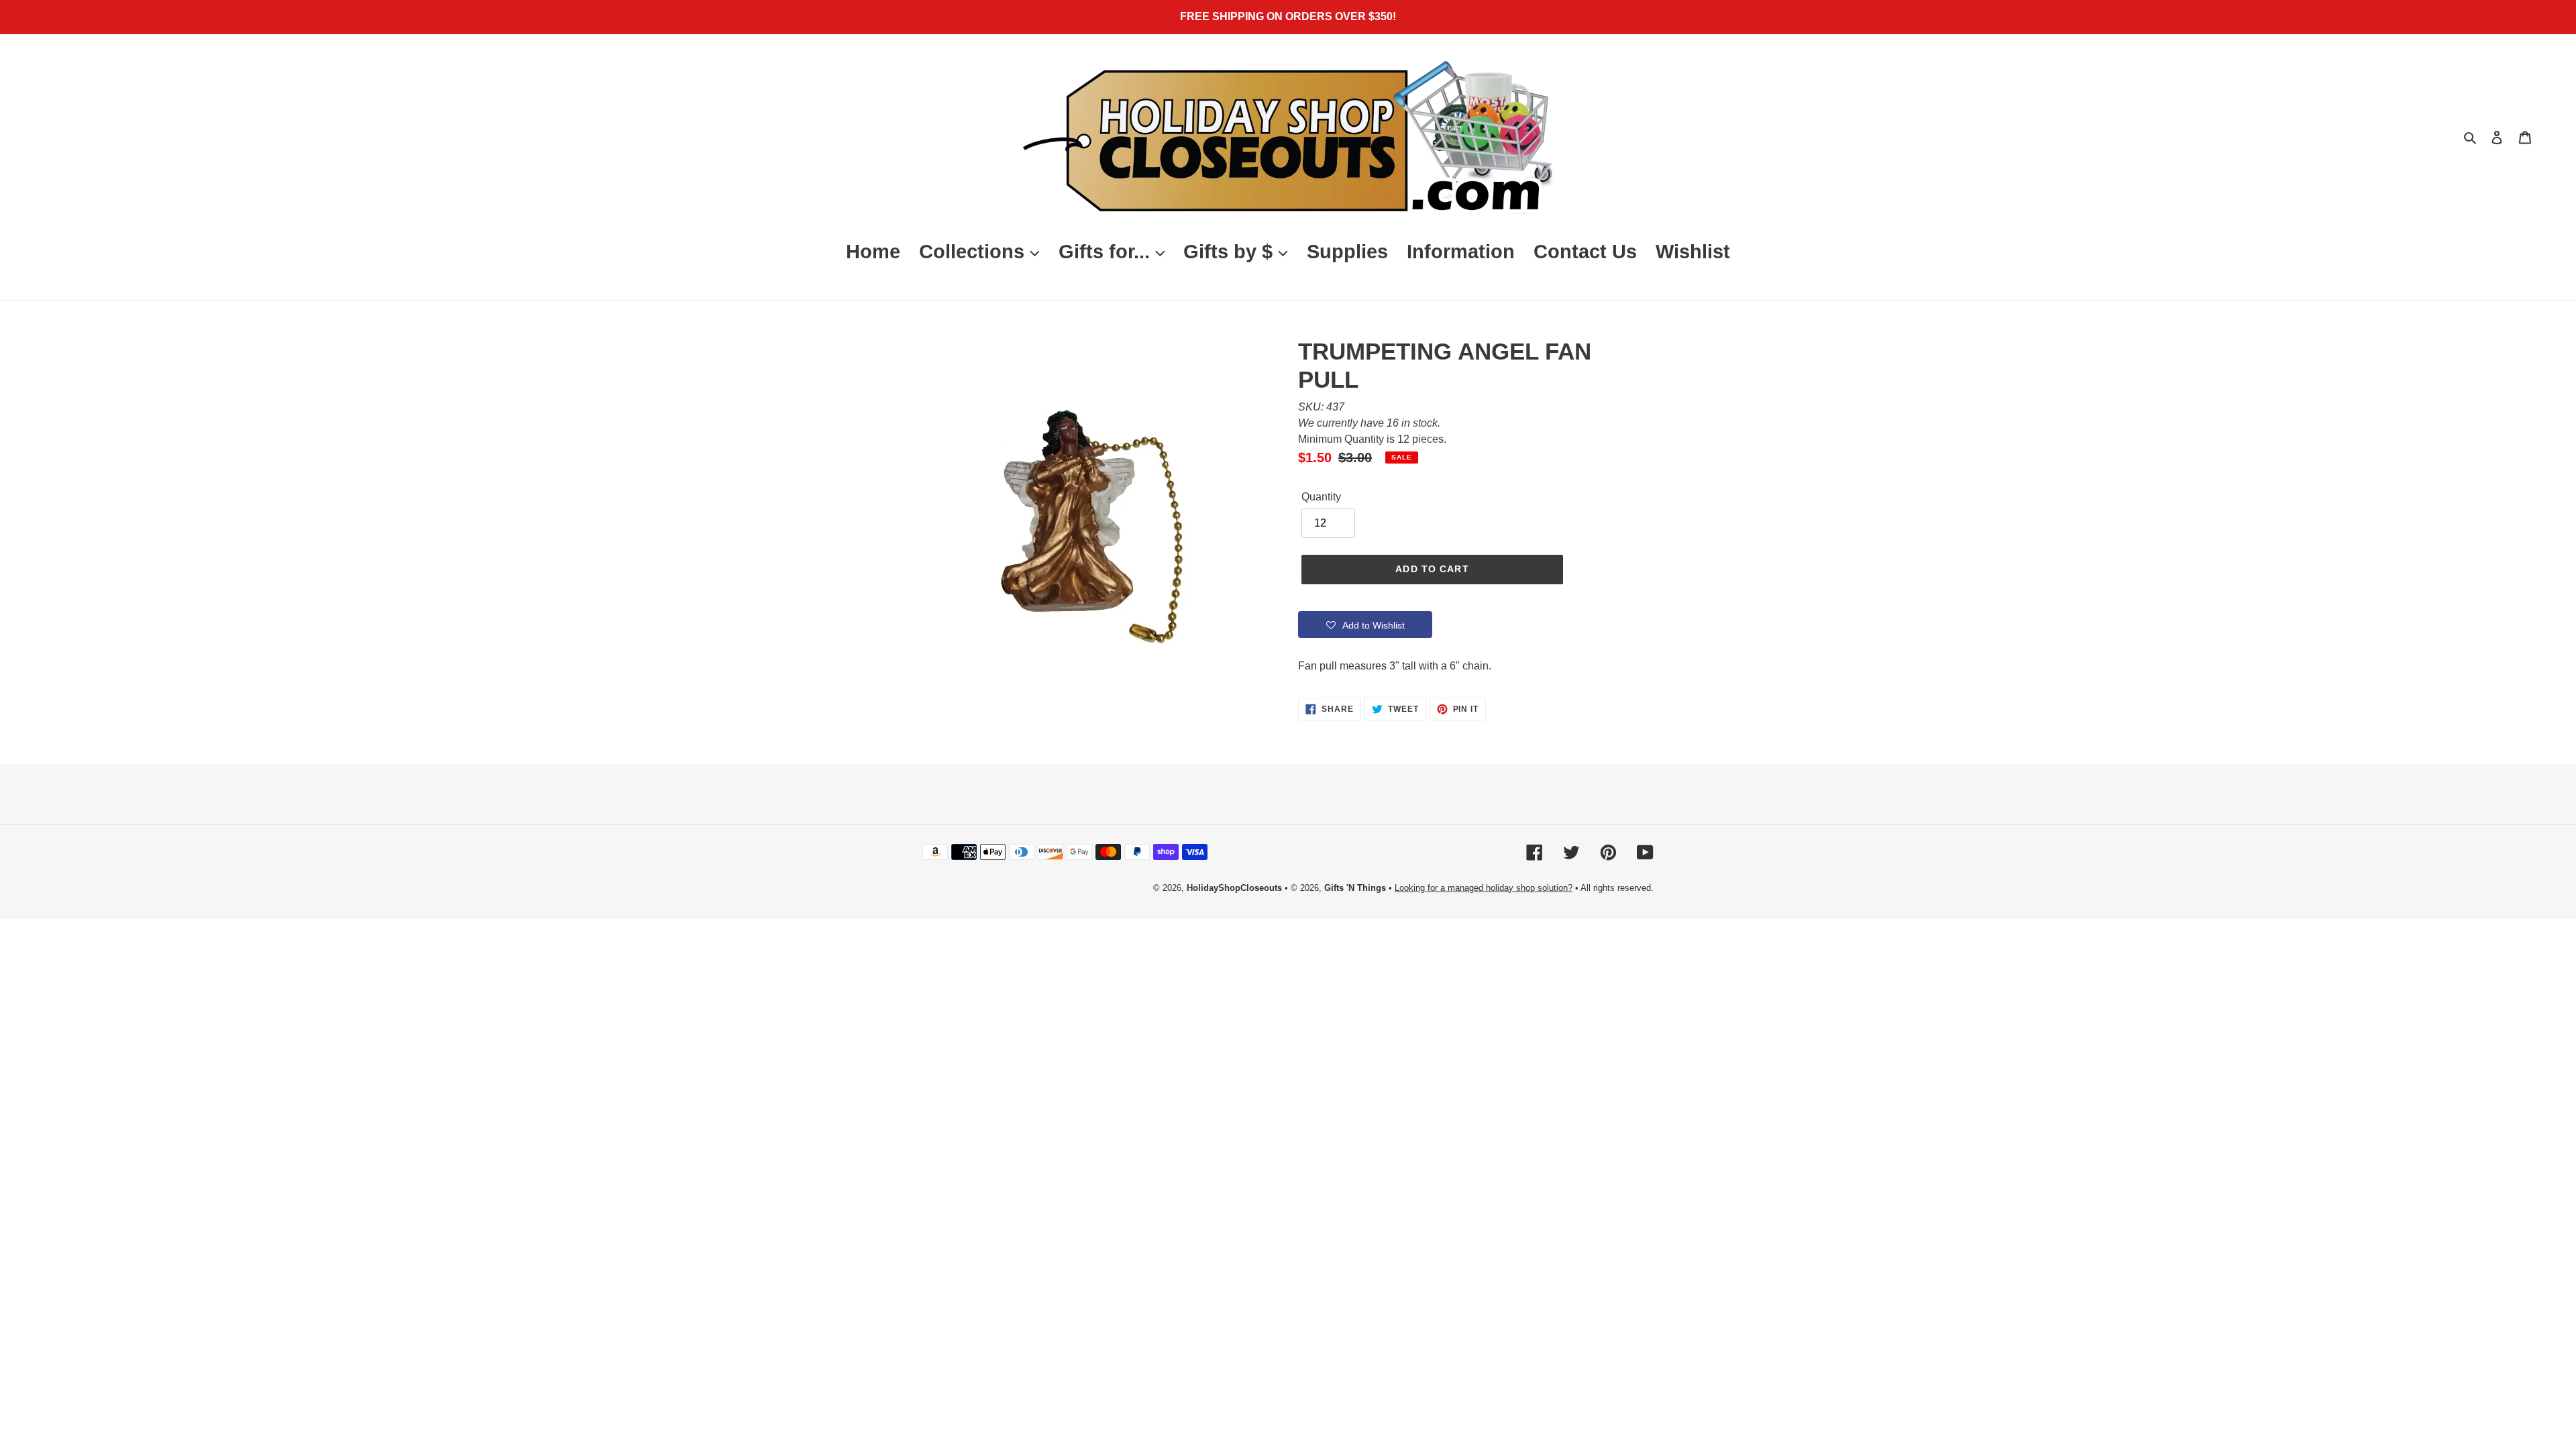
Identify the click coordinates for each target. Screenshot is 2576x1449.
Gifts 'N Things (1355, 888)
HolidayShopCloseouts (1234, 888)
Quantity (1321, 497)
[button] (1365, 625)
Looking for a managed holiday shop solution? (1484, 888)
